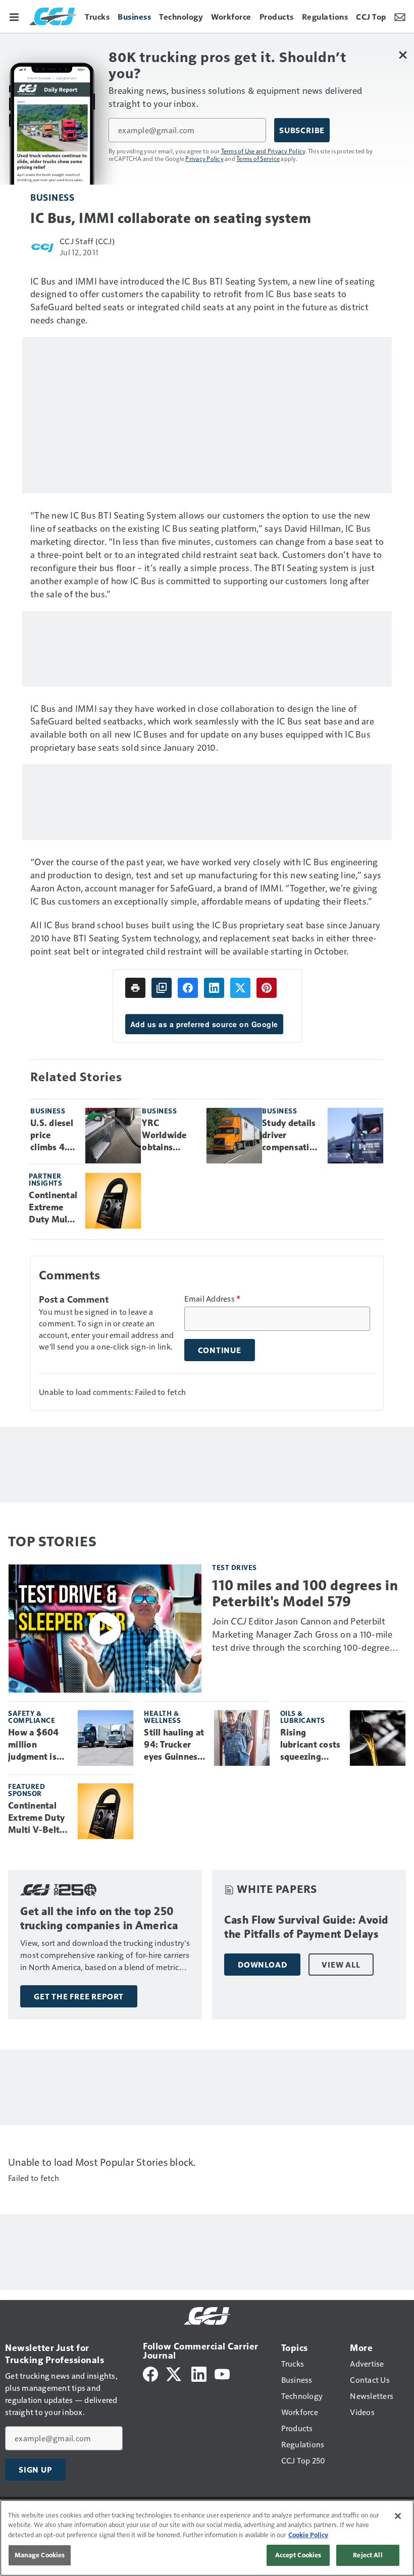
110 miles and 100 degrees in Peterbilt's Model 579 (305, 1593)
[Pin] (267, 988)
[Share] (188, 988)
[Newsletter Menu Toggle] (400, 16)
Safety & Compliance (32, 1717)
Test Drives (235, 1567)
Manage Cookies (40, 2555)
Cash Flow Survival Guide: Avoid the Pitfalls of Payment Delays (306, 1927)
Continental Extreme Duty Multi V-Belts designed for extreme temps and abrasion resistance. (53, 1208)
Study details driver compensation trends (291, 1136)
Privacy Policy (204, 158)
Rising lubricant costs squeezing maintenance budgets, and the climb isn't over (310, 1745)
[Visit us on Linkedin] (199, 2373)
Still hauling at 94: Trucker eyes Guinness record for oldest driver (174, 1745)
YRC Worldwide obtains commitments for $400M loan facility (170, 1136)
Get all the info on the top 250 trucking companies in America (99, 1918)
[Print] (135, 988)
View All (341, 1965)
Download (262, 1965)
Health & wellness (162, 1717)
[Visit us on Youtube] (222, 2373)
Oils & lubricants (303, 1717)
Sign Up (35, 2470)
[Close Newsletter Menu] (403, 55)
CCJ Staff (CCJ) (87, 241)
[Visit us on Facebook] (150, 2373)
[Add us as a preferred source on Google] (162, 988)
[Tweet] (240, 988)
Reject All (368, 2555)
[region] (207, 2538)
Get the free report (79, 1996)
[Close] (398, 2516)
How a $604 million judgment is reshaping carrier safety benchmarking (37, 1745)
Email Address (213, 1299)
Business (52, 197)
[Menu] (14, 16)
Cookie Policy (308, 2535)
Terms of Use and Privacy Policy (263, 151)
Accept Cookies (298, 2555)
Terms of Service (258, 158)
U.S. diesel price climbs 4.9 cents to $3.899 (52, 1136)
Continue (220, 1350)
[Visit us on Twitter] (174, 2373)
